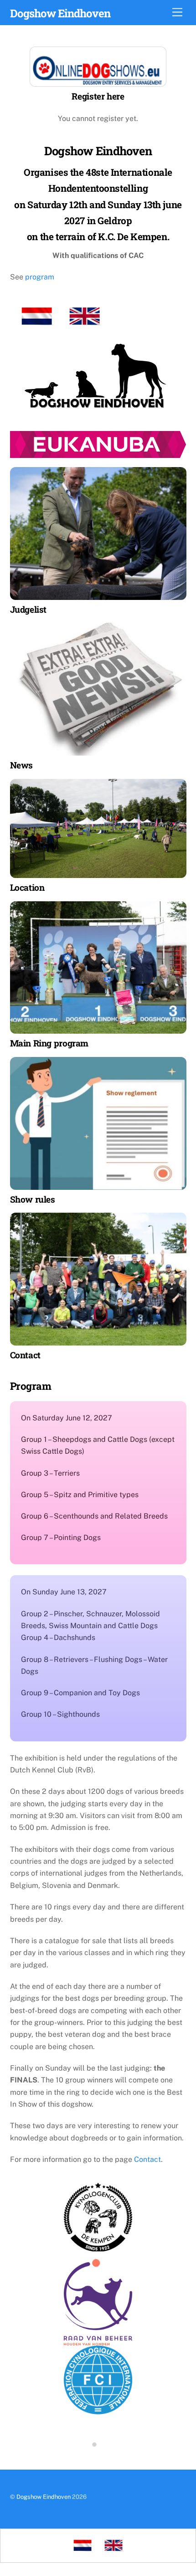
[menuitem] (83, 2546)
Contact (147, 2159)
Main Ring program (49, 1043)
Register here (98, 96)
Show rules (33, 1199)
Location (27, 887)
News (21, 765)
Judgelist (28, 609)
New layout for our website (98, 2439)
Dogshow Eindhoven (44, 2497)
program (40, 277)
